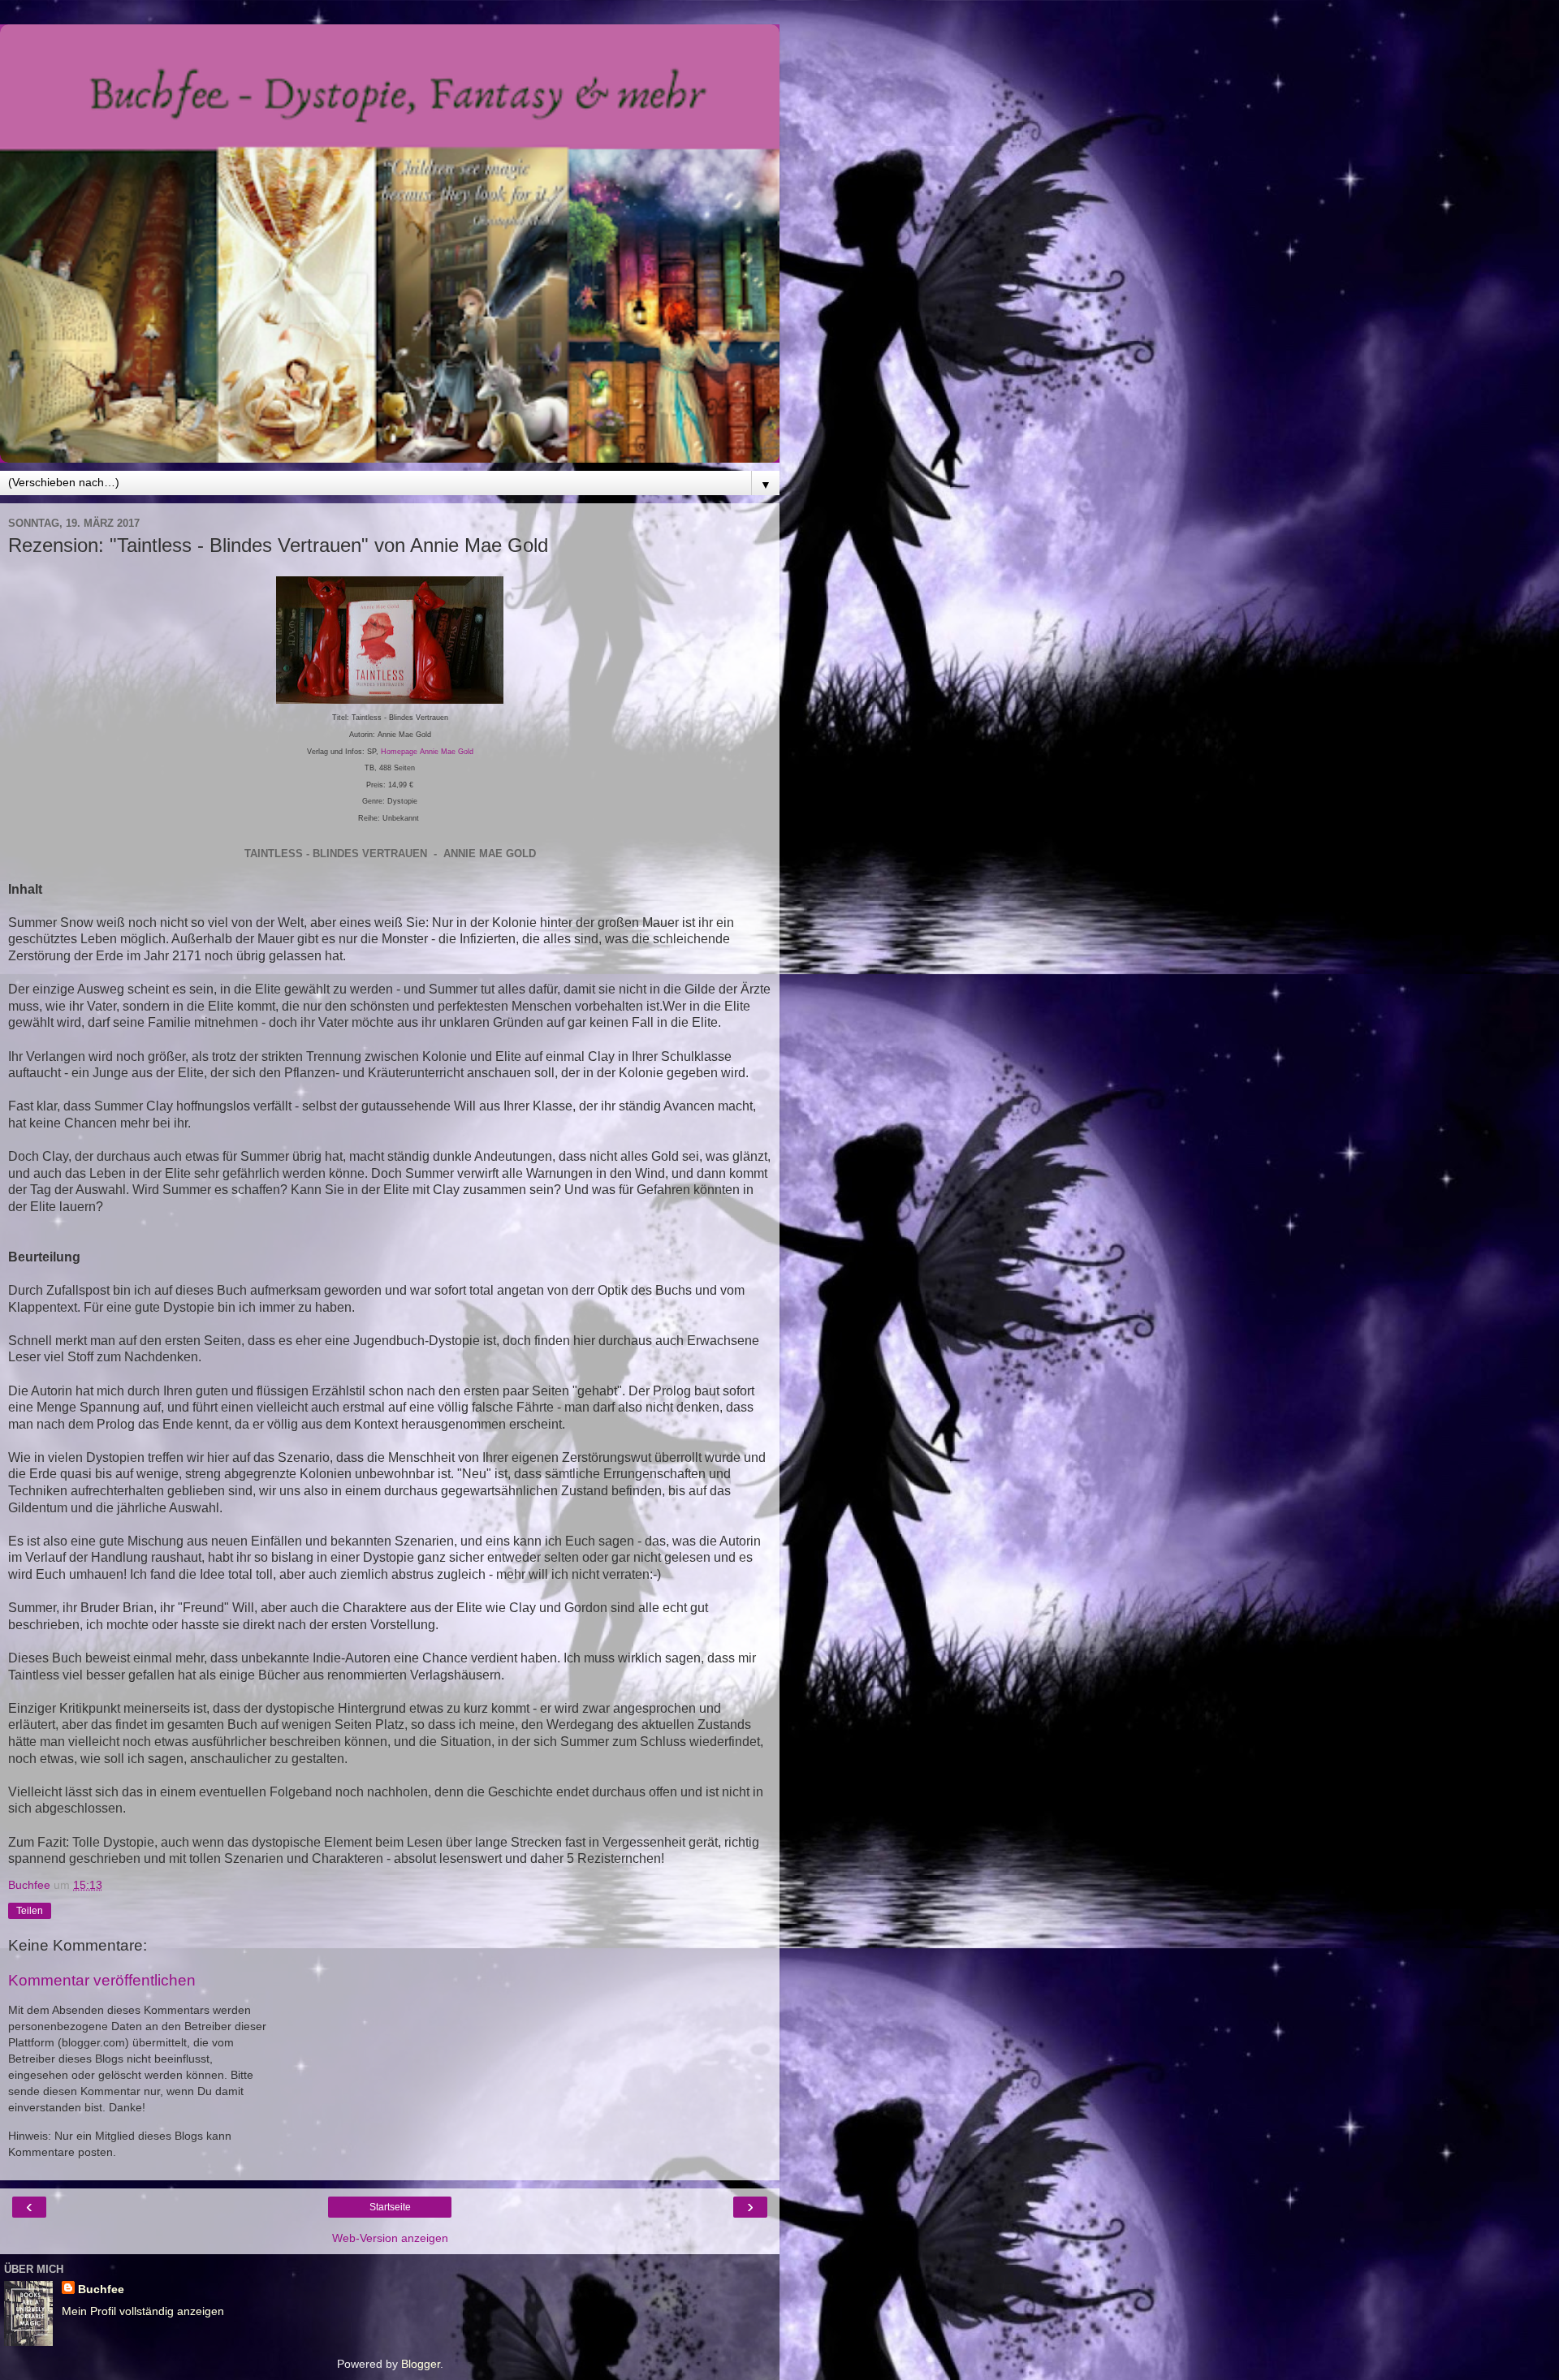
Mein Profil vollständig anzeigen (143, 2311)
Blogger (421, 2364)
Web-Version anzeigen (390, 2238)
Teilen (30, 1911)
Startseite (390, 2207)
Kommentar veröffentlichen (102, 1980)
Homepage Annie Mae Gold (427, 752)
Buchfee (101, 2289)
